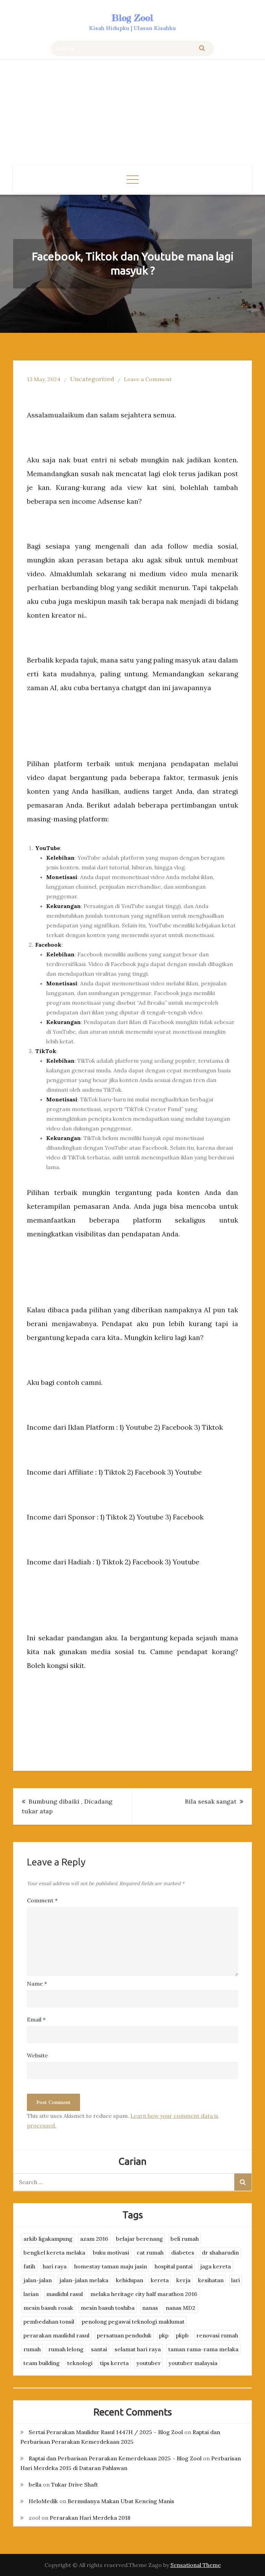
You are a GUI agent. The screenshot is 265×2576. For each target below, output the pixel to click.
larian (31, 2294)
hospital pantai (174, 2266)
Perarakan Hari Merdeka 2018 (90, 2518)
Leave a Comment (148, 379)
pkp (164, 2335)
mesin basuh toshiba (108, 2308)
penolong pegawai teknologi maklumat (133, 2322)
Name (37, 1984)
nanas (150, 2308)
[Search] (202, 49)
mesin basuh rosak (48, 2308)
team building (42, 2363)
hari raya (55, 2266)
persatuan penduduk (124, 2335)
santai (99, 2349)
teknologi (80, 2363)
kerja (183, 2280)
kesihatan (211, 2280)
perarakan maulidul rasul (56, 2335)
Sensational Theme (196, 2565)
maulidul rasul (65, 2294)
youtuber (149, 2363)
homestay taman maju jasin (111, 2266)
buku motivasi (111, 2252)
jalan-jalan (38, 2280)
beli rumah (185, 2239)
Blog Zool (132, 18)
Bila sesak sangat (211, 1801)
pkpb (182, 2335)
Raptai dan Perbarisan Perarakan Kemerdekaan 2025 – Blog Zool (115, 2458)
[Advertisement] (133, 114)
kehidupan (130, 2280)
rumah (32, 2349)
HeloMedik (43, 2501)
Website (37, 2055)
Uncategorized (92, 379)
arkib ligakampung (48, 2239)
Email (36, 2019)
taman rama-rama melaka (203, 2349)
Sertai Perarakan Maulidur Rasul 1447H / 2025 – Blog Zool (106, 2432)
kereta (160, 2280)
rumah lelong (66, 2349)
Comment (42, 1900)
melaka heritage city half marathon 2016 (144, 2294)
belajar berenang (139, 2239)
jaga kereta (215, 2266)
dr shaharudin (220, 2252)
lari (235, 2280)
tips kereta (114, 2363)
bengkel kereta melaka (54, 2252)
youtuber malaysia (193, 2363)
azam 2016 (94, 2239)
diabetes (183, 2252)
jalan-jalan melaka (84, 2280)
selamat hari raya (138, 2349)
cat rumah (150, 2252)
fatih (29, 2266)
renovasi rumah (217, 2335)
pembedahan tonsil (49, 2322)
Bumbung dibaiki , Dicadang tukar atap (67, 1806)
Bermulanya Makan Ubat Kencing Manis (121, 2501)
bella (35, 2485)
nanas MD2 (180, 2308)
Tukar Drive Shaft (75, 2485)
